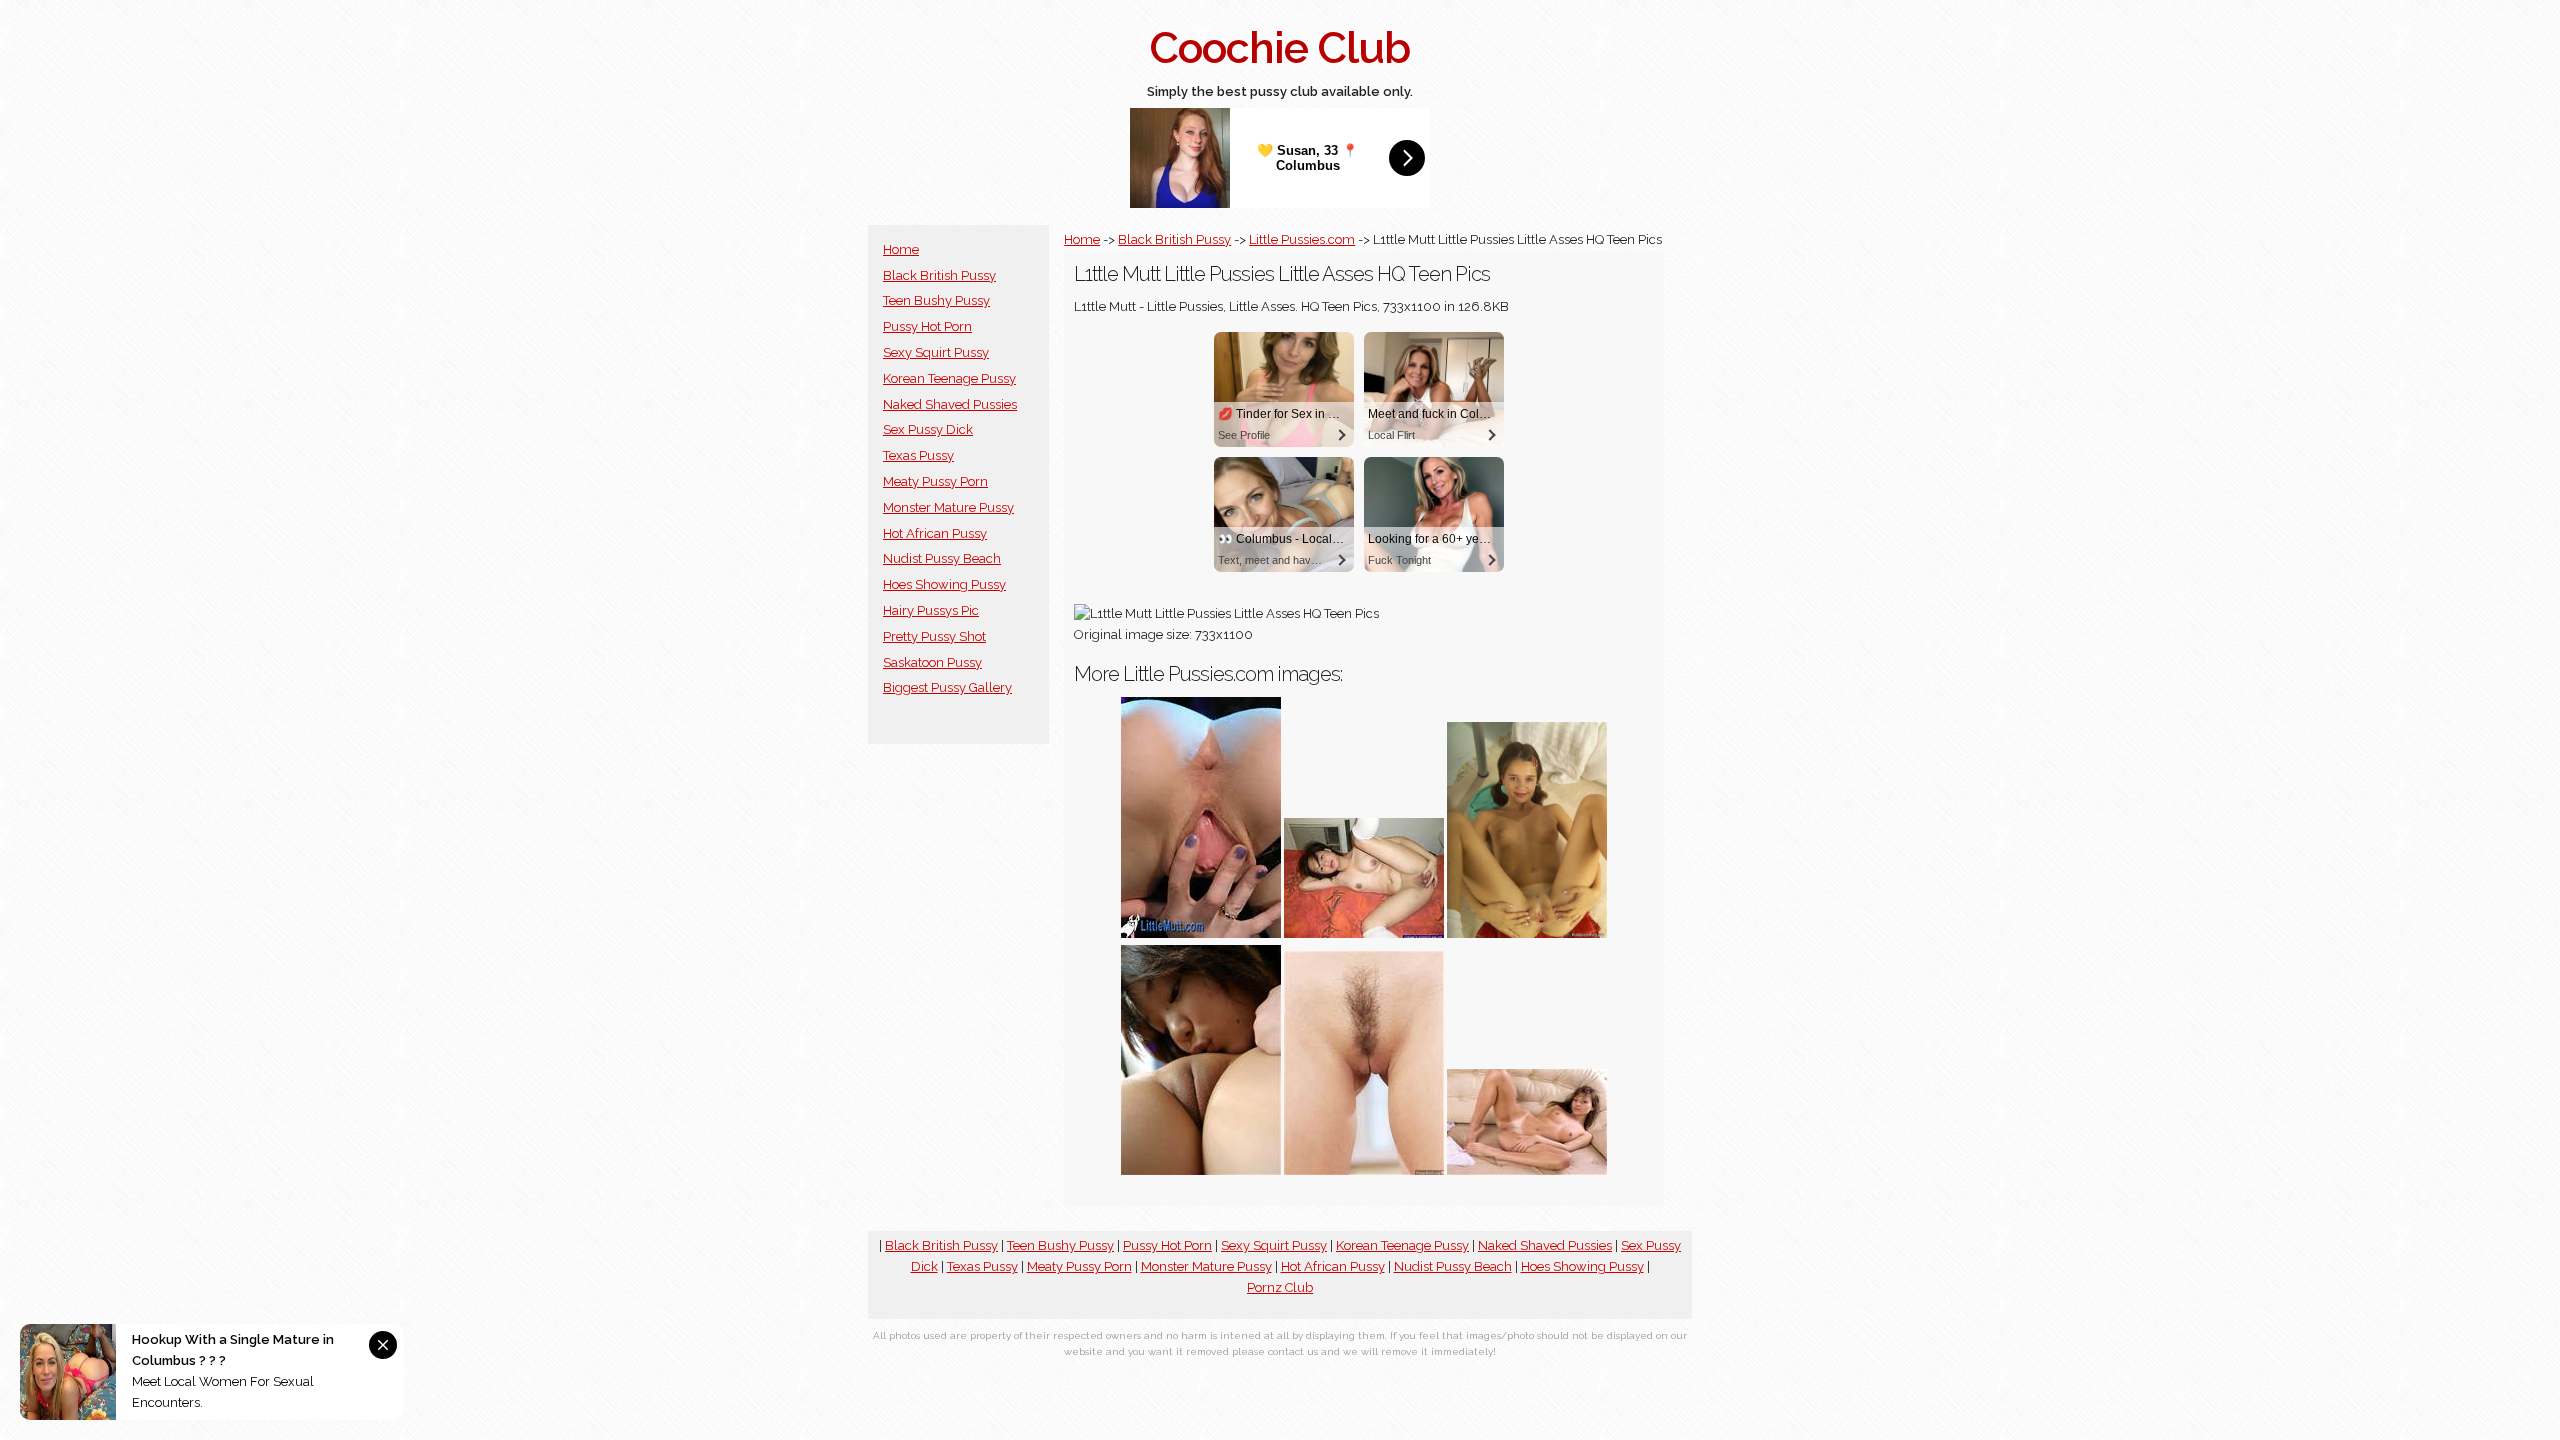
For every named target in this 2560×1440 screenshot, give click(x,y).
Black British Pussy (939, 275)
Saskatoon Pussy (932, 662)
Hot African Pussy (935, 533)
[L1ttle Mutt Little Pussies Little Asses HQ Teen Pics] (1201, 933)
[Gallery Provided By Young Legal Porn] (1527, 933)
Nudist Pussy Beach (942, 558)
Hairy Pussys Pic (931, 610)
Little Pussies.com (1302, 239)
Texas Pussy (918, 455)
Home (901, 249)
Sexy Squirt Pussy (936, 352)
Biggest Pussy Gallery (947, 687)
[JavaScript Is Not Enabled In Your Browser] (1527, 1170)
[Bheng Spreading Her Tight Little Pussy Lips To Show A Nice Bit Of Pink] (1364, 933)
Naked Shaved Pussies (950, 404)
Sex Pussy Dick (928, 429)
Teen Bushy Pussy (936, 300)
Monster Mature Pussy (948, 507)
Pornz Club (1280, 1287)
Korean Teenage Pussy (949, 378)
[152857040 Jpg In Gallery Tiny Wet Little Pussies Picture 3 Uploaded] (1201, 1170)
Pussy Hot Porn (927, 326)
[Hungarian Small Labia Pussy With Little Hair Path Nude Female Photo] (1364, 1170)
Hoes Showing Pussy (944, 584)
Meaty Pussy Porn (935, 481)
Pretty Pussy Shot (934, 636)
